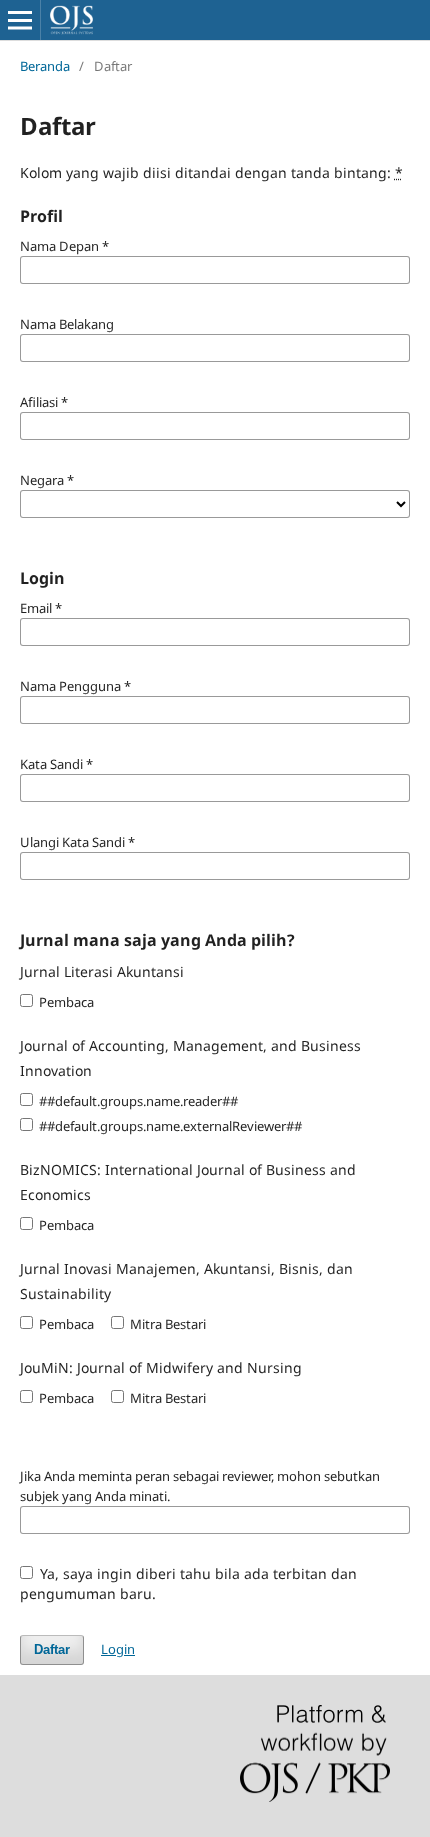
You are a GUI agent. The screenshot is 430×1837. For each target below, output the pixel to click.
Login (118, 1649)
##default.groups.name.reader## (137, 1101)
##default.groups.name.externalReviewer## (169, 1126)
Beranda (45, 66)
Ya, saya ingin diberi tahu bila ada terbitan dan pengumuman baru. (189, 1583)
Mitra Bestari (166, 1324)
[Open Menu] (20, 20)
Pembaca (65, 1002)
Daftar (52, 1649)
